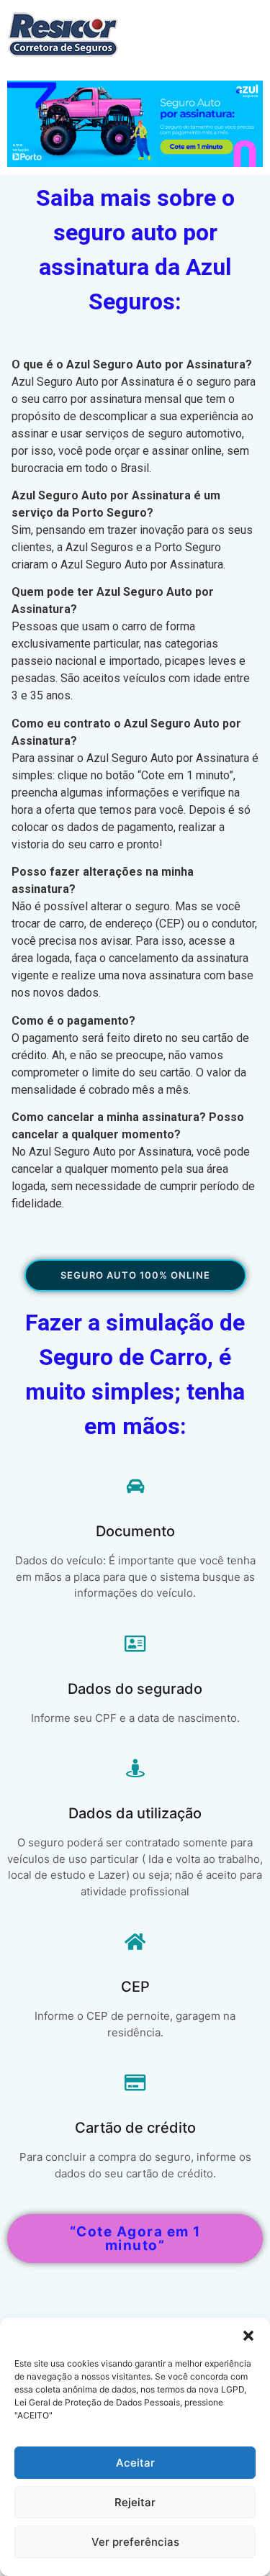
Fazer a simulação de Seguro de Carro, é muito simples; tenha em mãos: (135, 1375)
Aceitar (135, 2463)
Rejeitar (135, 2502)
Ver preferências (135, 2542)
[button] (248, 2336)
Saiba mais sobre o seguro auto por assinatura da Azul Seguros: (135, 250)
